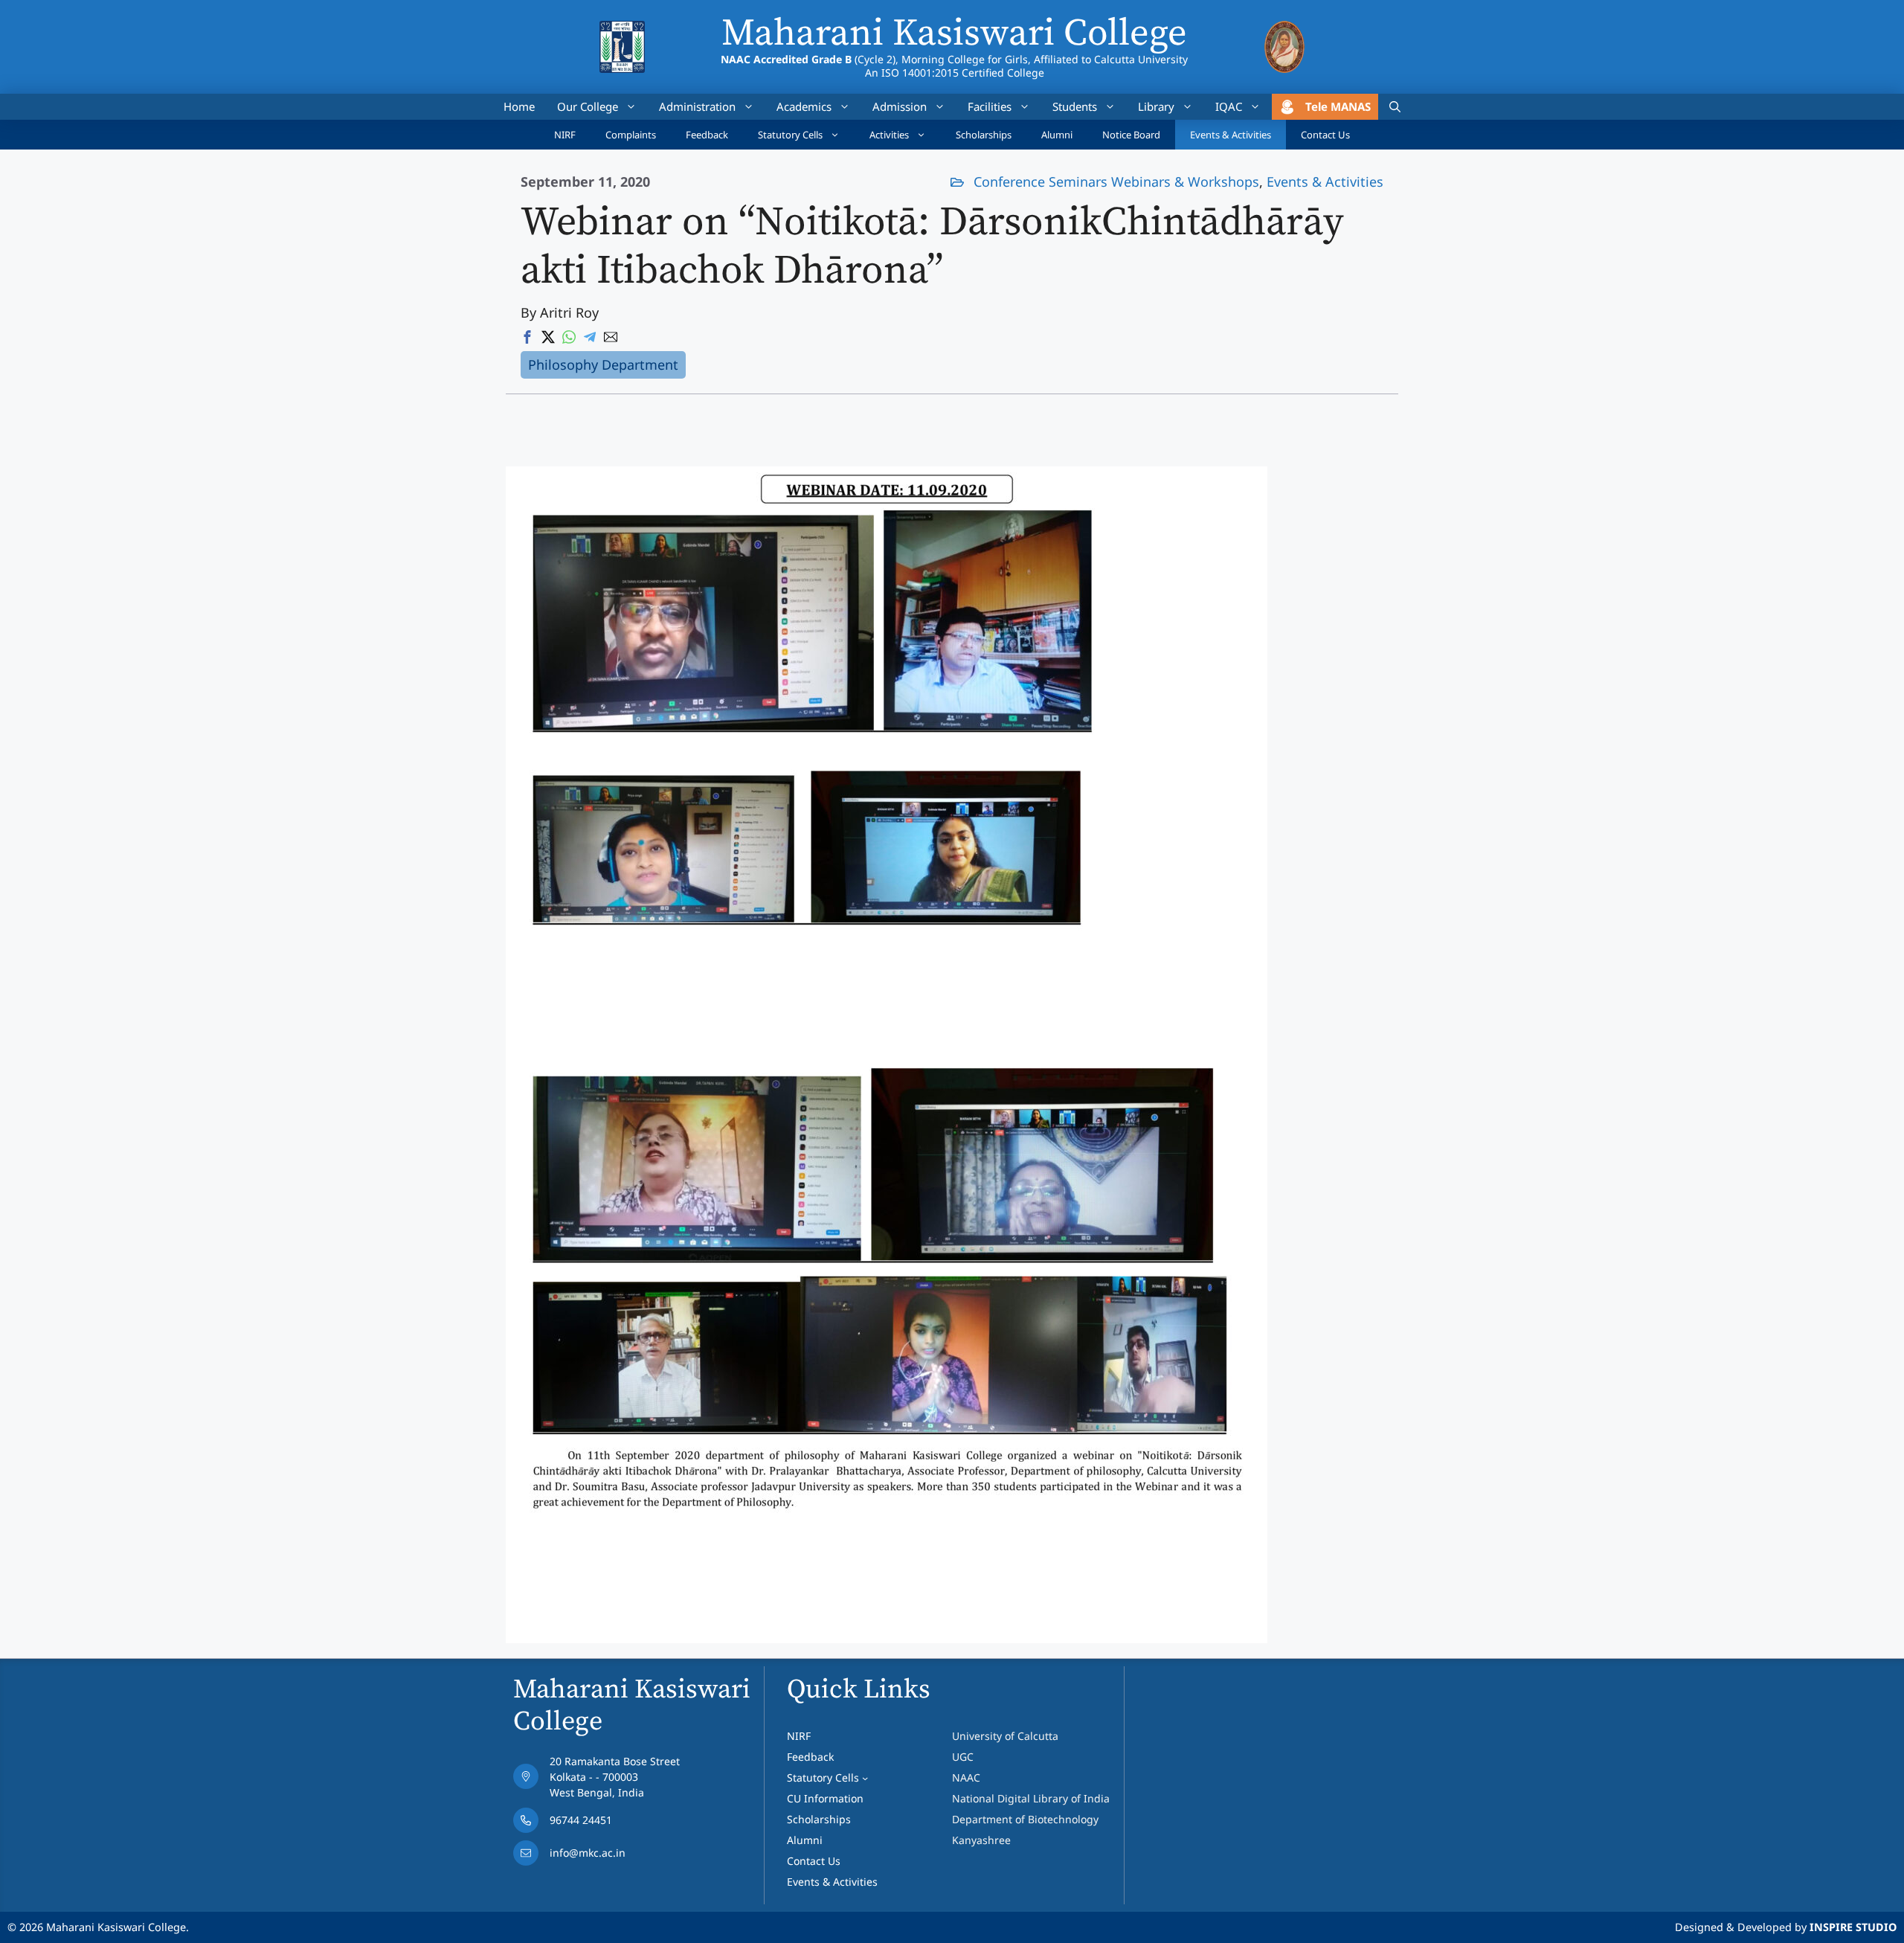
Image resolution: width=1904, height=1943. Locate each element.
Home (519, 106)
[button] (1395, 107)
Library (1156, 106)
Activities (889, 135)
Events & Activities (1231, 135)
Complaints (631, 135)
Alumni (1057, 135)
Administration (697, 106)
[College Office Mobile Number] (596, 1824)
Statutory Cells (790, 135)
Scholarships (984, 135)
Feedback (707, 135)
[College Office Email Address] (596, 1857)
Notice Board (1131, 135)
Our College (588, 106)
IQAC (1229, 106)
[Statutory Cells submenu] (865, 1778)
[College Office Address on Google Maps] (596, 1780)
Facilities (990, 106)
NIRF (565, 135)
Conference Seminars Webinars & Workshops (1116, 182)
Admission (900, 106)
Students (1075, 106)
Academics (804, 106)
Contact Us (1325, 135)
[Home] (622, 30)
